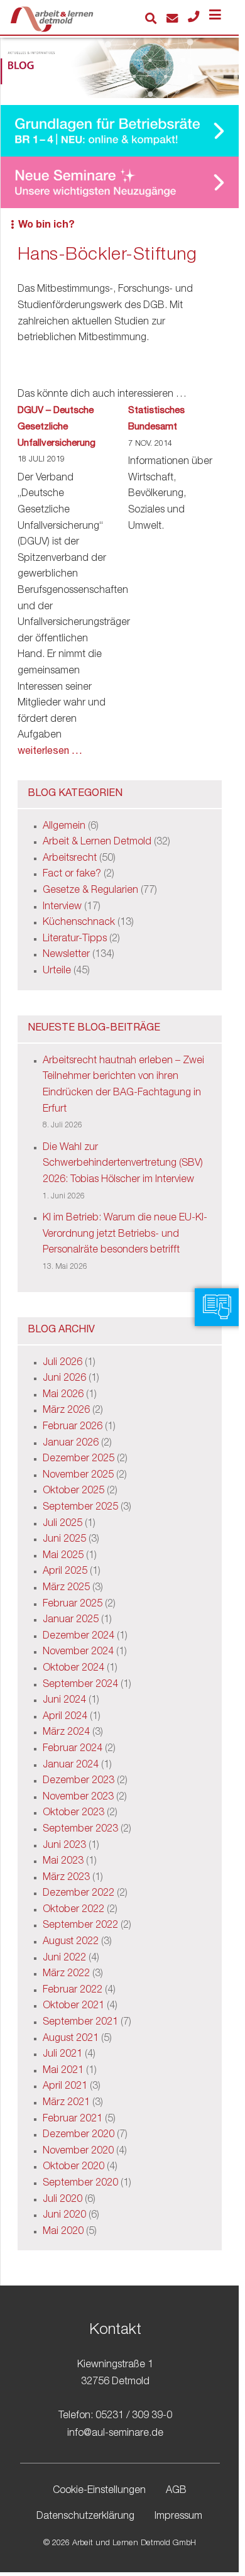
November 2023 (78, 1798)
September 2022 (80, 1926)
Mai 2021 (63, 2071)
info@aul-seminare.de (115, 2434)
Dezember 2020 (79, 2135)
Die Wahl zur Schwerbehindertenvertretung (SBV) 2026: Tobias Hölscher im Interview (123, 1164)
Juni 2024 (64, 1701)
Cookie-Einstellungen (99, 2491)
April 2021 (65, 2087)
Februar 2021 (73, 2120)
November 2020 (78, 2152)
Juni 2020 (64, 2216)
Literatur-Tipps (75, 939)
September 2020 (80, 2184)
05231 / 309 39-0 (134, 2417)
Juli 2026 (63, 1363)
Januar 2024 (71, 1766)
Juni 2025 (64, 1540)
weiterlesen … (50, 752)
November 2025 (78, 1476)
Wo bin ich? (46, 226)
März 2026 (66, 1411)
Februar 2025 (73, 1605)
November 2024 (78, 1652)
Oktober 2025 (73, 1491)
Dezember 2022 (79, 1894)
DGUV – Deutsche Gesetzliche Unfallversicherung (57, 427)
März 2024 (66, 1733)
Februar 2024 (73, 1749)
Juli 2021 (63, 2055)
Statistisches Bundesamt (156, 419)
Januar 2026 (71, 1444)
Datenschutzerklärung (85, 2518)
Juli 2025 (63, 1524)
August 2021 (71, 2039)
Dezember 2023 (79, 1781)
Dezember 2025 (79, 1459)
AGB (176, 2491)
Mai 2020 (63, 2232)
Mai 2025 (63, 1556)
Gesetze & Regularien (90, 891)
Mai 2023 (63, 1862)
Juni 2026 (64, 1379)
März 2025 (66, 1588)
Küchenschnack (79, 923)
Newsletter (66, 955)
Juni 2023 (64, 1846)
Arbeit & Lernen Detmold (97, 843)
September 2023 (80, 1830)
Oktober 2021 (73, 2006)
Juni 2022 (64, 1959)
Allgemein (64, 827)
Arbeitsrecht (70, 859)
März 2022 (66, 1974)
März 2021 (66, 2103)
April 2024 (65, 1717)
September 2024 (80, 1685)
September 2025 (80, 1508)
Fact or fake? (72, 875)
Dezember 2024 (79, 1637)
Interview (62, 907)
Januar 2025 (71, 1620)
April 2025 (65, 1572)
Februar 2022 (73, 1991)
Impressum (178, 2518)
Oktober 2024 (73, 1669)
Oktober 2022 (73, 1910)
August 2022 (71, 1942)
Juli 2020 (63, 2200)
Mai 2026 (63, 1395)
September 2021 (80, 2023)
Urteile (57, 971)
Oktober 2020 (73, 2167)
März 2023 (66, 1878)
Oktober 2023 (73, 1813)
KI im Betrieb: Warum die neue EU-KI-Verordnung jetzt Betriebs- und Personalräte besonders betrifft (125, 1235)
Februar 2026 (73, 1427)
